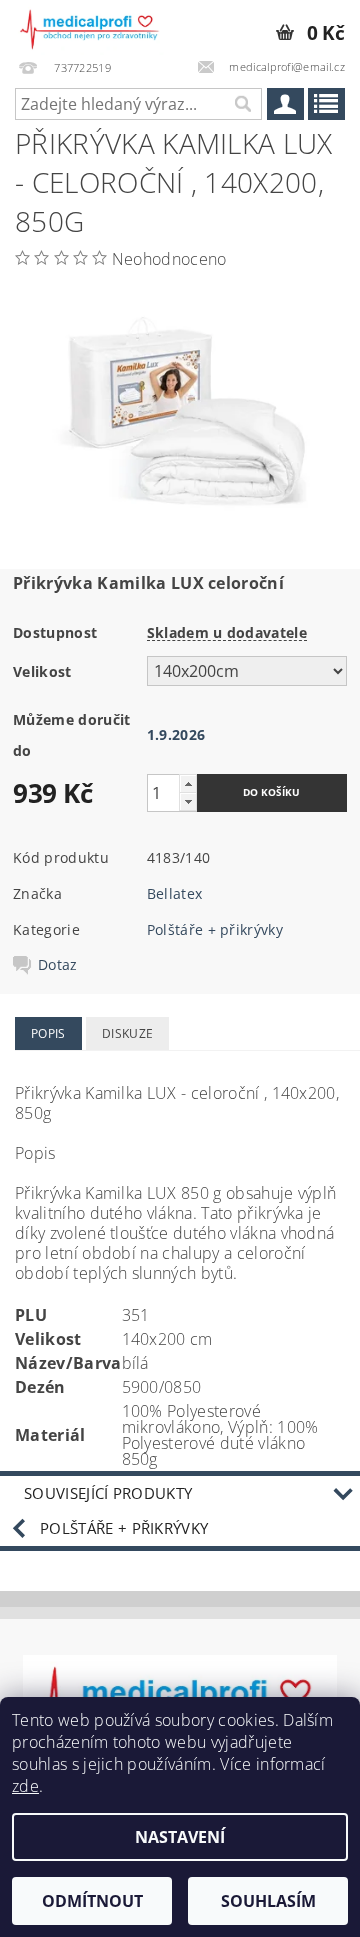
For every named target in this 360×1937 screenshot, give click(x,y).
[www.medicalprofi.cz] (90, 26)
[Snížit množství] (188, 801)
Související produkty (108, 1493)
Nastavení (180, 1837)
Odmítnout (92, 1901)
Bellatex (175, 893)
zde (25, 1786)
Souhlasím (268, 1901)
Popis (48, 1033)
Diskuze (127, 1033)
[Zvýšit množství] (188, 783)
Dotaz (58, 965)
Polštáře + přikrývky (215, 929)
